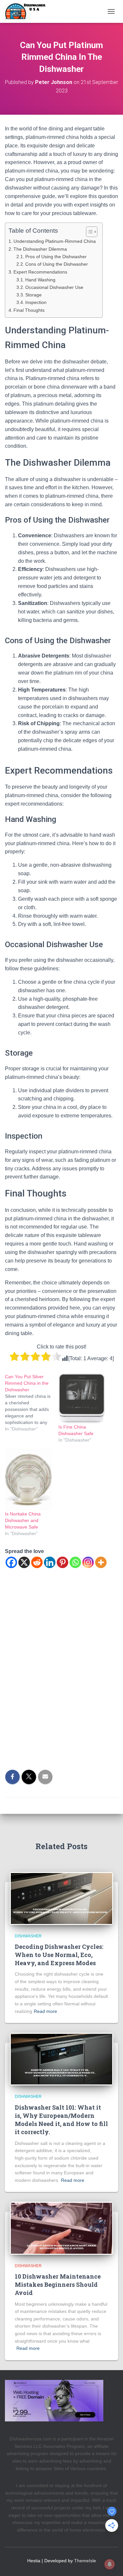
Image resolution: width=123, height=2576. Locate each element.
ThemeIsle (85, 2561)
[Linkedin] (50, 1562)
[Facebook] (11, 1562)
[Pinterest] (62, 1562)
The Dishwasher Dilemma (40, 249)
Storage (33, 295)
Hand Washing (40, 280)
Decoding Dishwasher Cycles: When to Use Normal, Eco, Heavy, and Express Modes (59, 1955)
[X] (24, 1562)
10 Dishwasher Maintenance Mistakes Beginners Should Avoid (58, 2284)
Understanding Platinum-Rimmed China (55, 241)
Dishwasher (28, 1936)
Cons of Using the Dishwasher (57, 264)
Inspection (36, 302)
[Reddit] (37, 1562)
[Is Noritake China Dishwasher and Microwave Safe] (28, 1480)
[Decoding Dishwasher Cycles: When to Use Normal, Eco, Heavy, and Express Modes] (61, 1898)
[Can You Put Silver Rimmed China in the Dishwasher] (32, 1403)
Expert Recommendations (40, 272)
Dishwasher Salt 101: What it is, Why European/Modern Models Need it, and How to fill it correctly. (61, 2120)
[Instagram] (88, 1562)
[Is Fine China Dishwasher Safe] (82, 1398)
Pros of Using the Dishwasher (56, 257)
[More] (101, 1562)
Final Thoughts (29, 310)
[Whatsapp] (75, 1562)
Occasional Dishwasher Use (54, 287)
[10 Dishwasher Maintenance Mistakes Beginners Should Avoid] (61, 2228)
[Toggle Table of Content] (88, 232)
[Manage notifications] (110, 2564)
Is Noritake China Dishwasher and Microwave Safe (23, 1520)
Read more (45, 2011)
